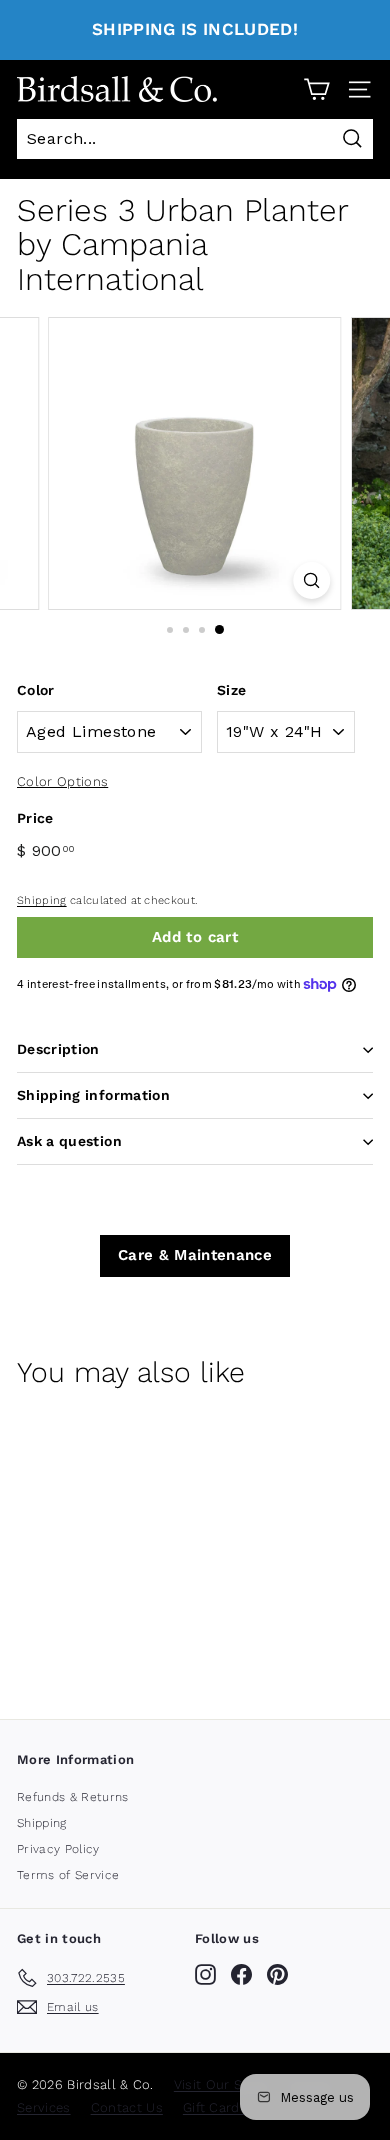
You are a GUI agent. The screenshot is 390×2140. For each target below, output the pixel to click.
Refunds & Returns (73, 1797)
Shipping (42, 900)
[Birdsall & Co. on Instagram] (205, 1974)
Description (58, 1049)
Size (231, 690)
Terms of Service (68, 1875)
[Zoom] (311, 580)
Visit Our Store (221, 2084)
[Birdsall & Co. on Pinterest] (277, 1974)
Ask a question (69, 1141)
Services (44, 2107)
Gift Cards (215, 2107)
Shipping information (93, 1095)
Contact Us (127, 2107)
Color (36, 690)
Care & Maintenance (195, 1255)
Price (35, 818)
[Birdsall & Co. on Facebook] (241, 1974)
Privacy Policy (58, 1849)
